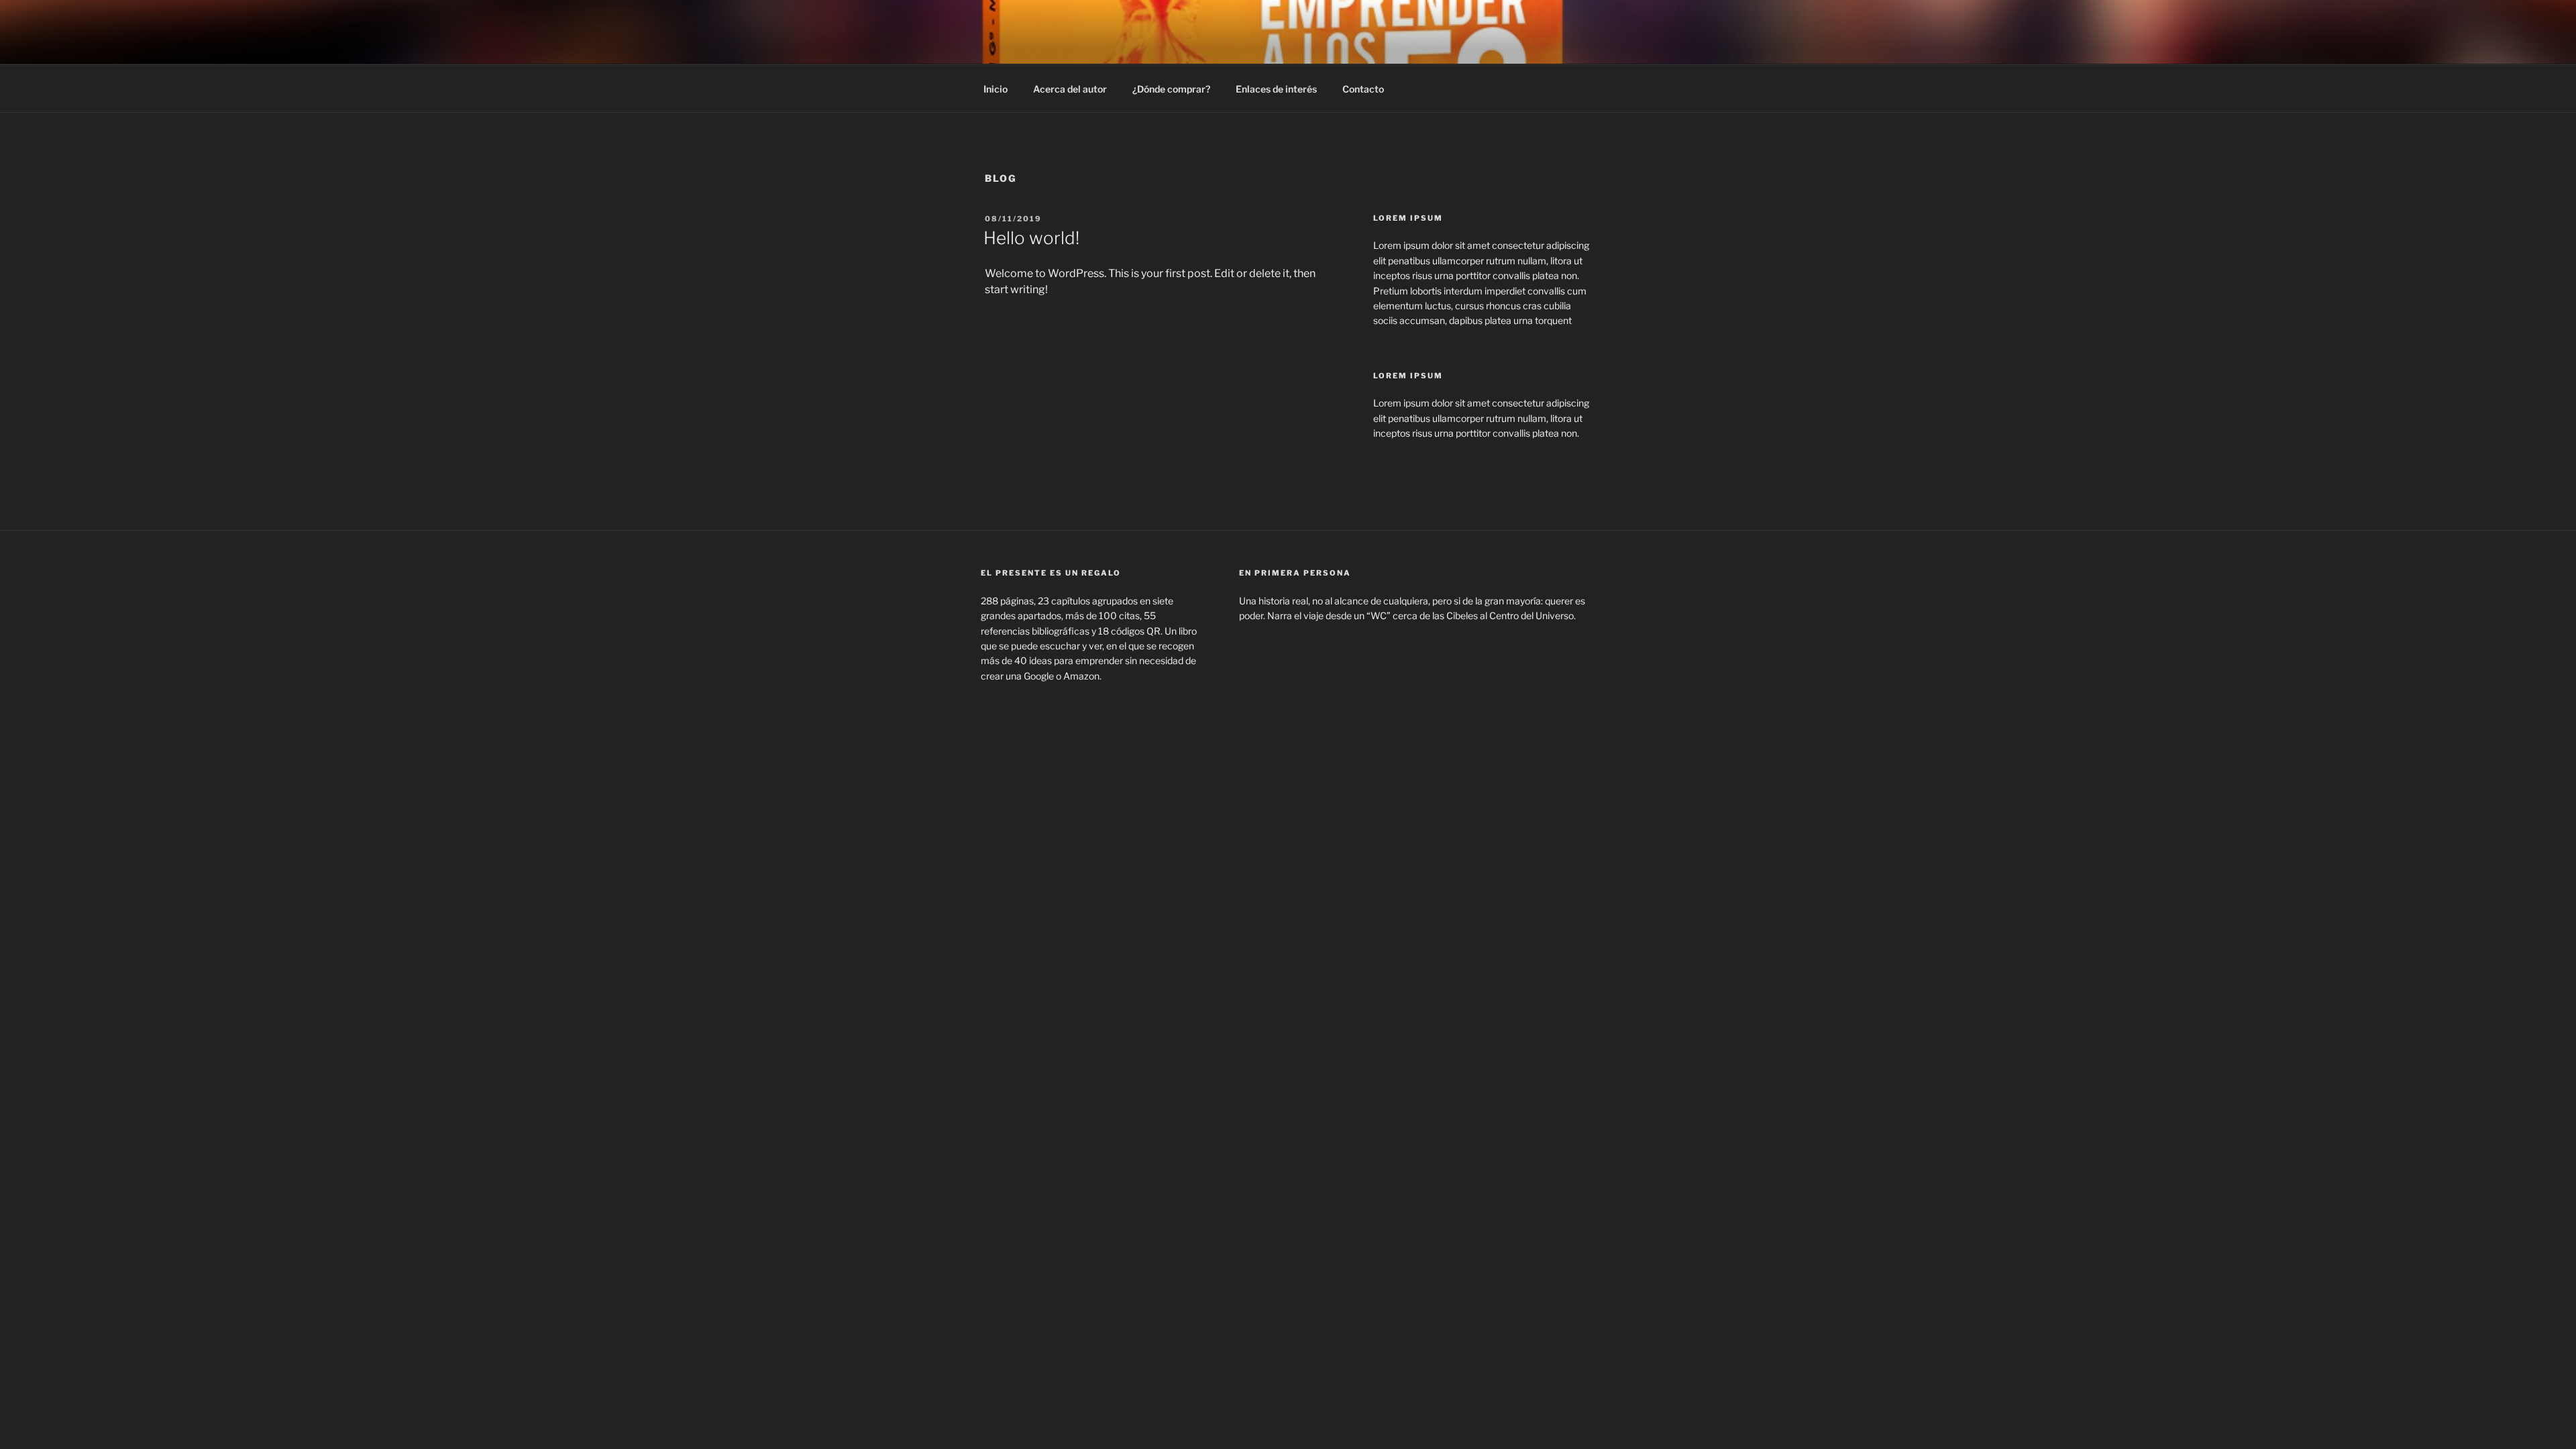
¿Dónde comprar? (1171, 89)
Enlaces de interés (1276, 89)
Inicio (996, 89)
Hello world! (1031, 238)
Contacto (1363, 89)
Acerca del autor (1070, 89)
